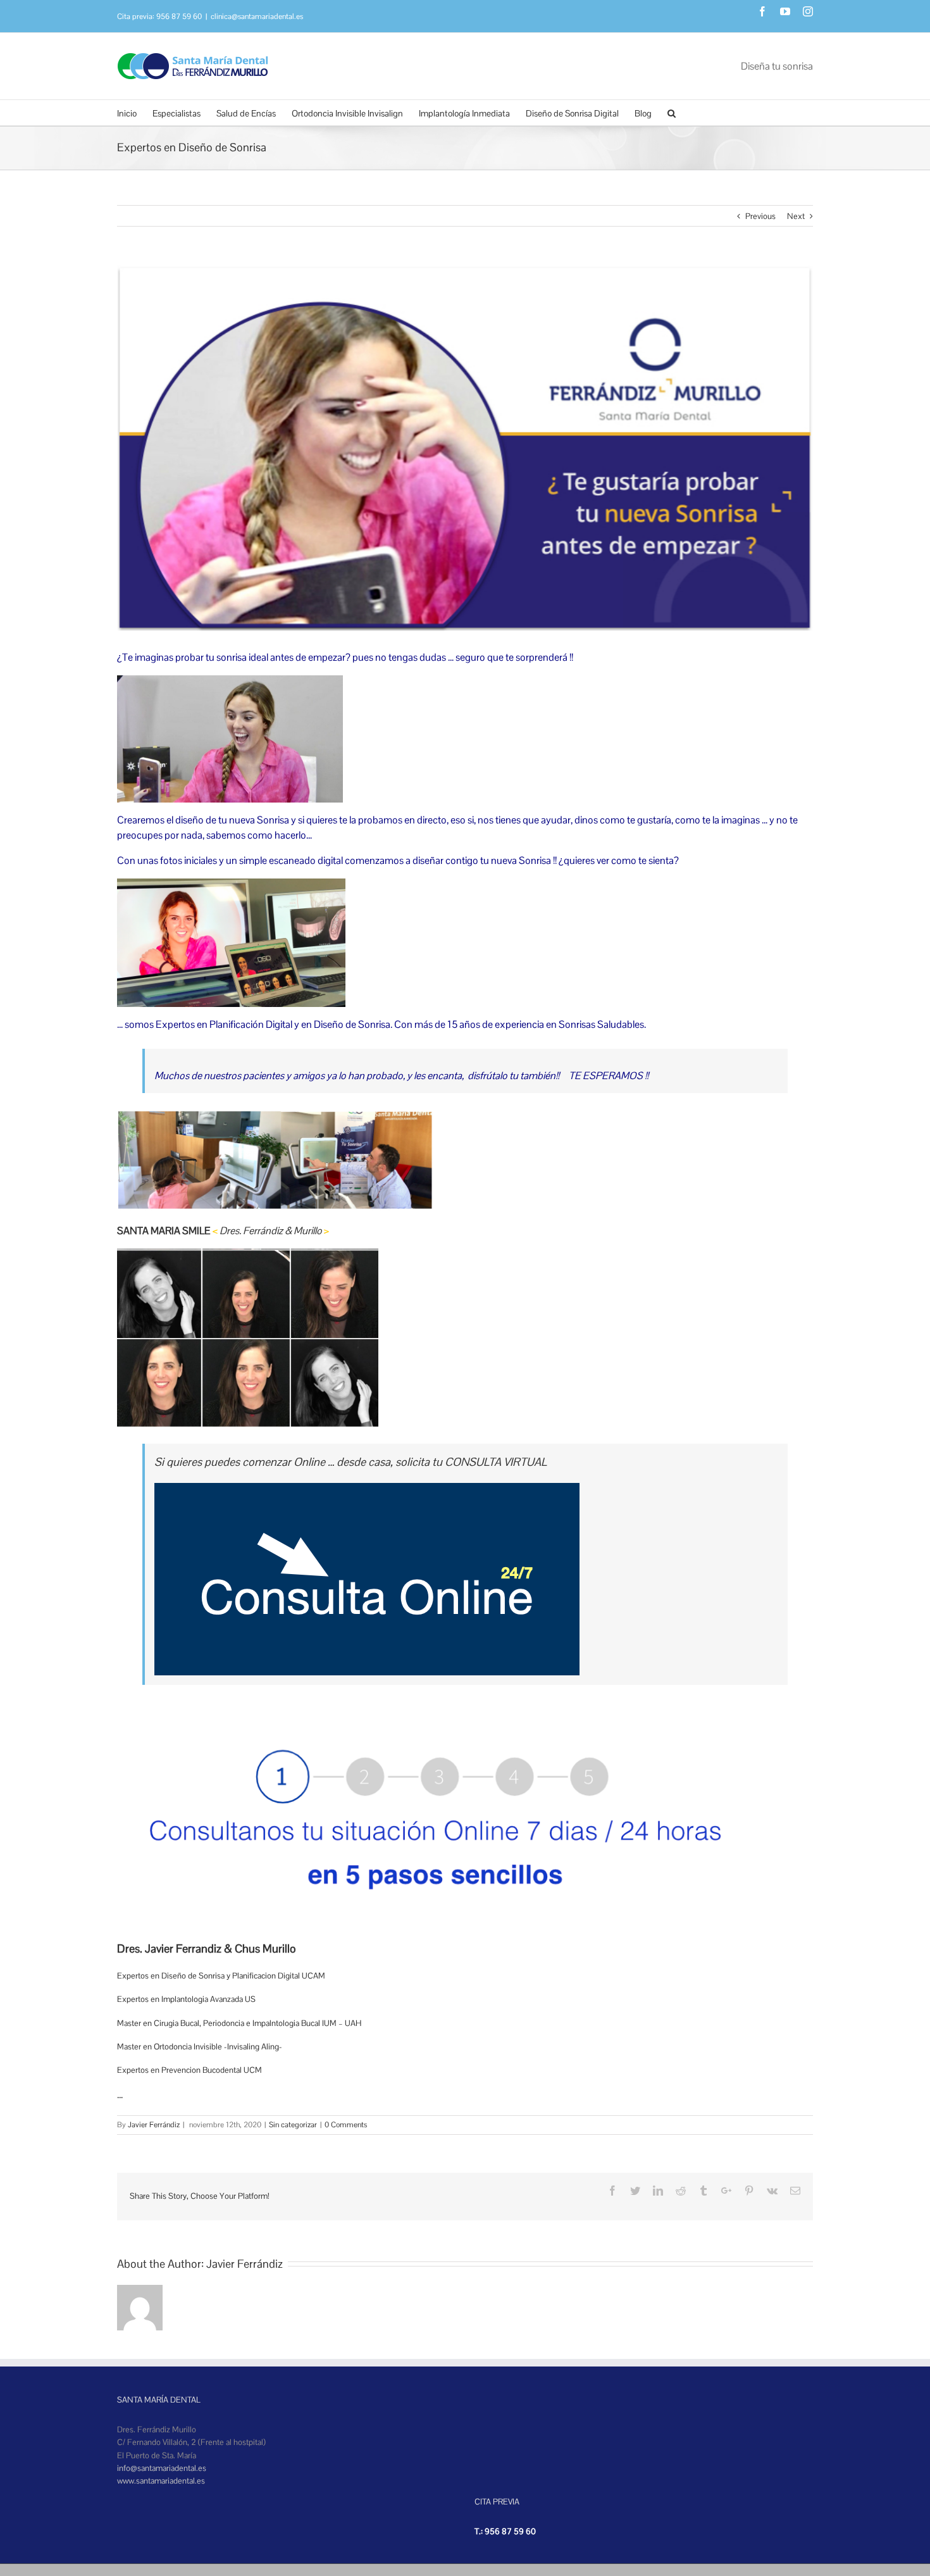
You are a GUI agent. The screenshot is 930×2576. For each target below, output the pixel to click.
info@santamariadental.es (162, 2468)
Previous (760, 216)
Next (796, 216)
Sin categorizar (293, 2125)
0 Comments (346, 2125)
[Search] (672, 113)
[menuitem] (135, 113)
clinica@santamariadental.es (257, 16)
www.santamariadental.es (161, 2481)
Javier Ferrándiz (154, 2125)
